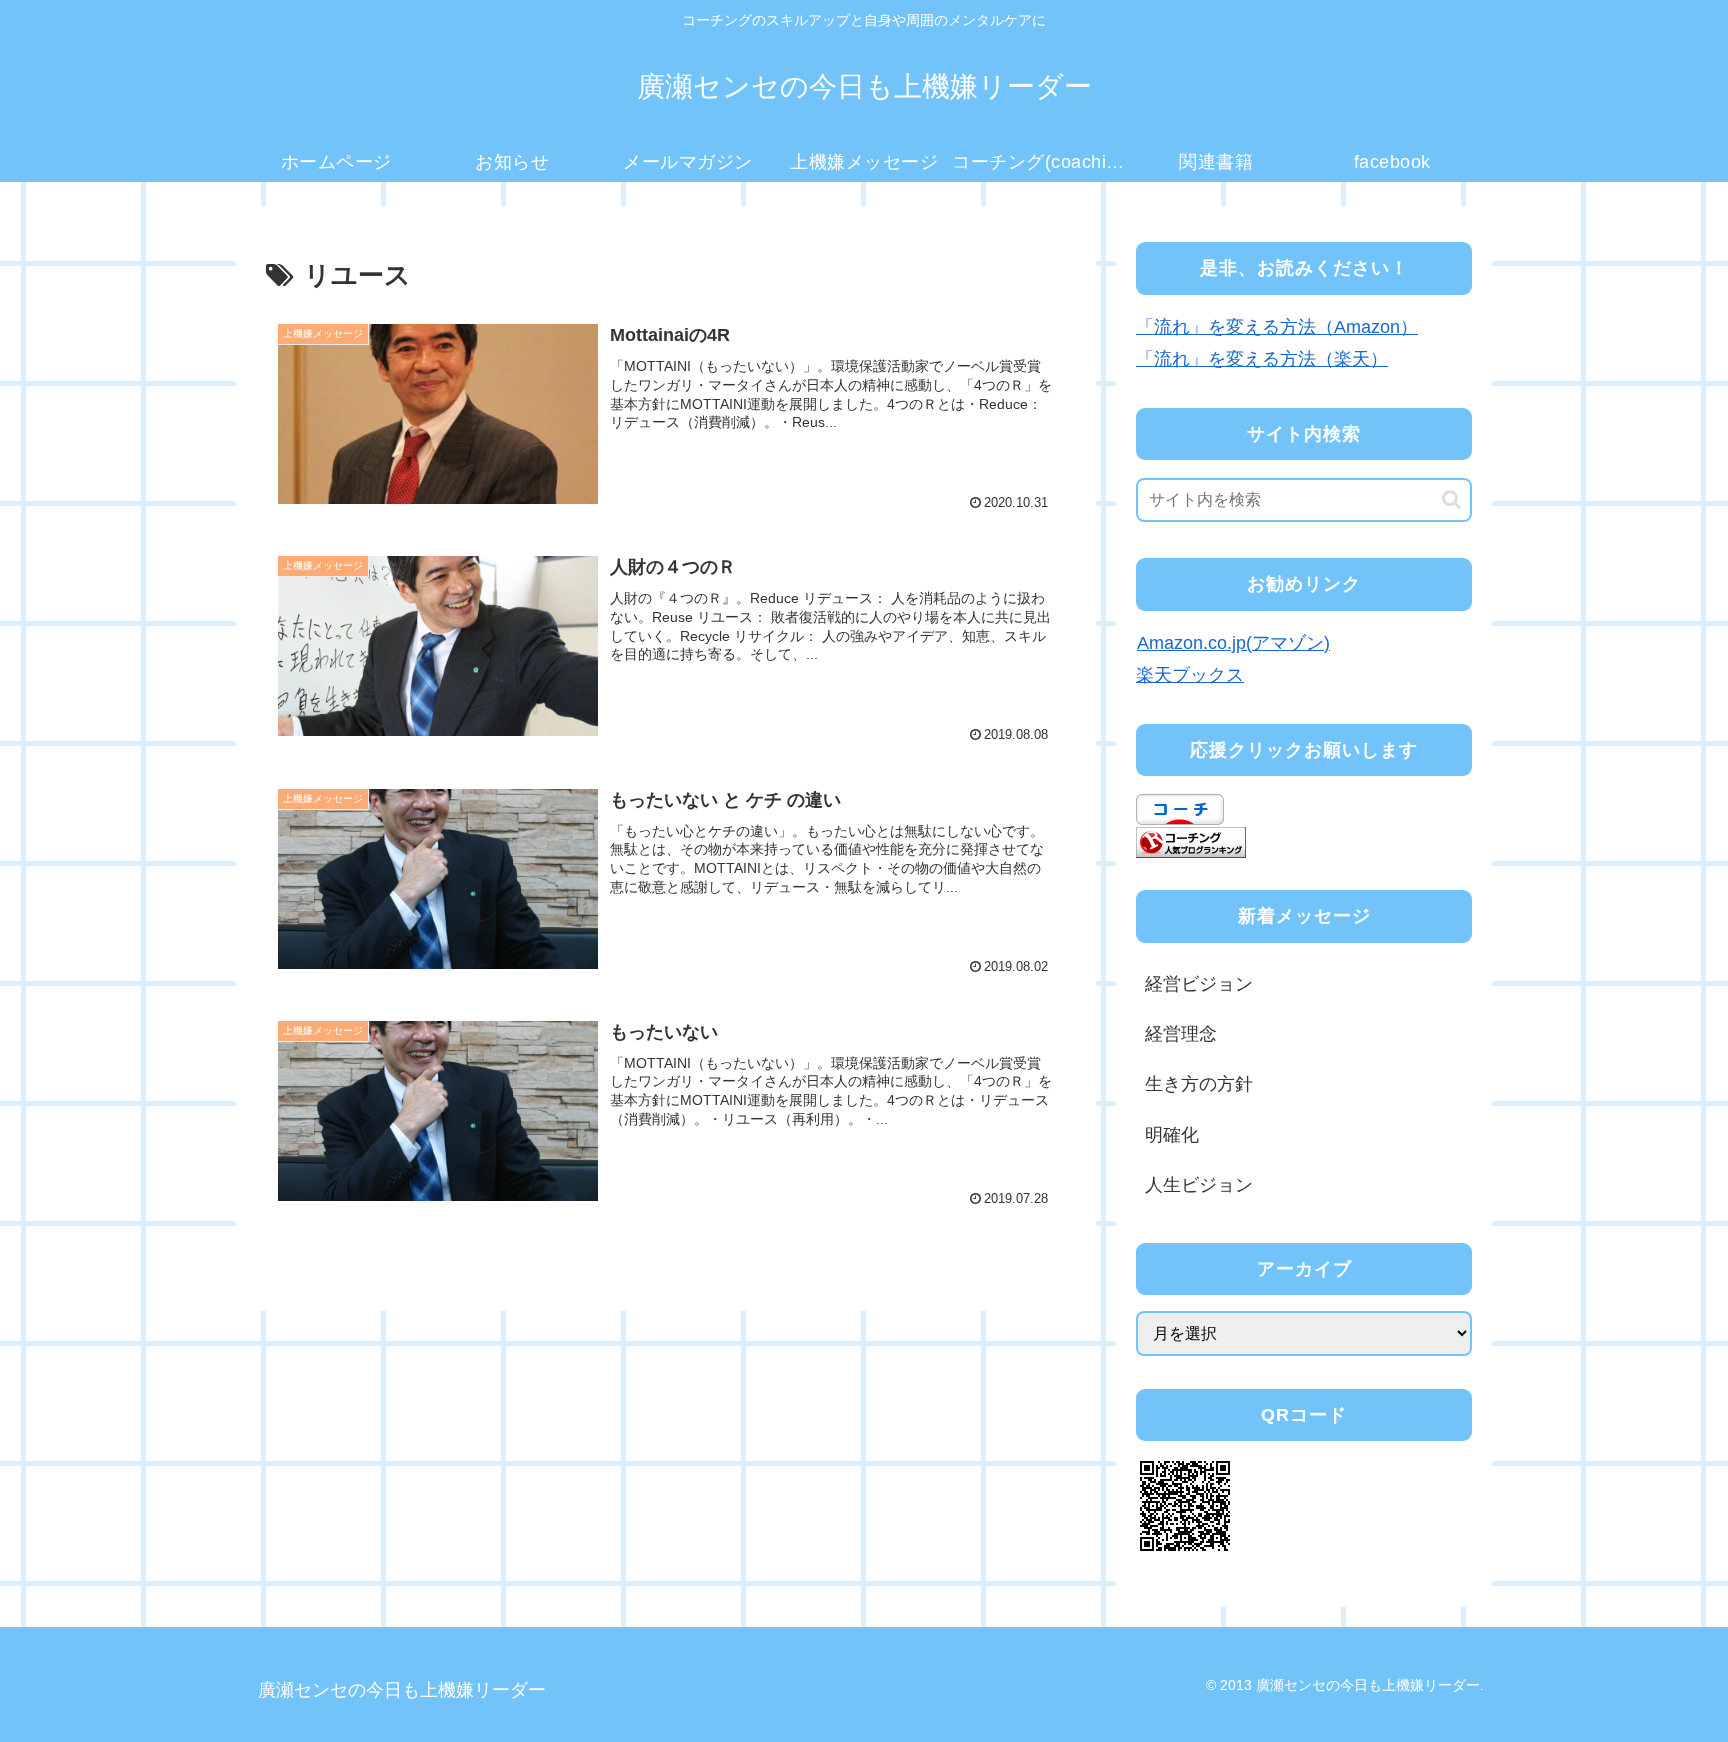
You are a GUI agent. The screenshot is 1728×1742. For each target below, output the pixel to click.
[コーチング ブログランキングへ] (1191, 841)
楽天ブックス (1190, 675)
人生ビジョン (1199, 1185)
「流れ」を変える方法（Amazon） (1277, 327)
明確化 (1172, 1135)
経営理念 (1181, 1034)
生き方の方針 (1199, 1084)
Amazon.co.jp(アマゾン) (1233, 643)
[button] (1451, 499)
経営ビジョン (1199, 984)
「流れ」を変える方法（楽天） (1262, 359)
